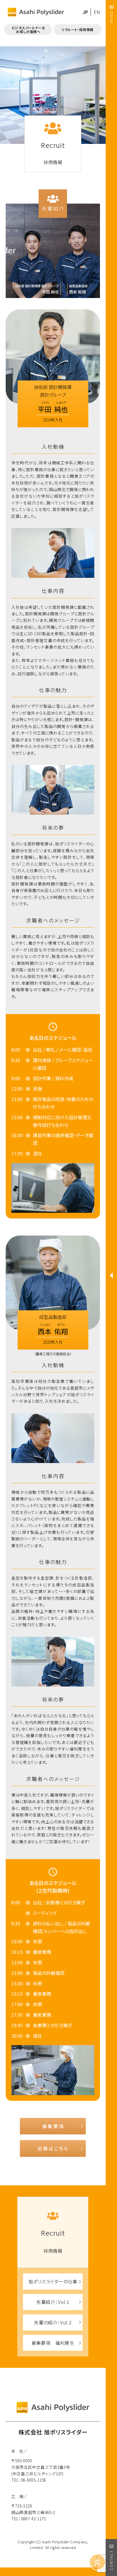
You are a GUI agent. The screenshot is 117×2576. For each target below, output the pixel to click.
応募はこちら (53, 2148)
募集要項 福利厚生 (53, 2343)
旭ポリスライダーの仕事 (53, 2281)
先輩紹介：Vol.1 (53, 2302)
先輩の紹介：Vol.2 (53, 2322)
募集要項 (53, 2126)
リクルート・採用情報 (78, 29)
